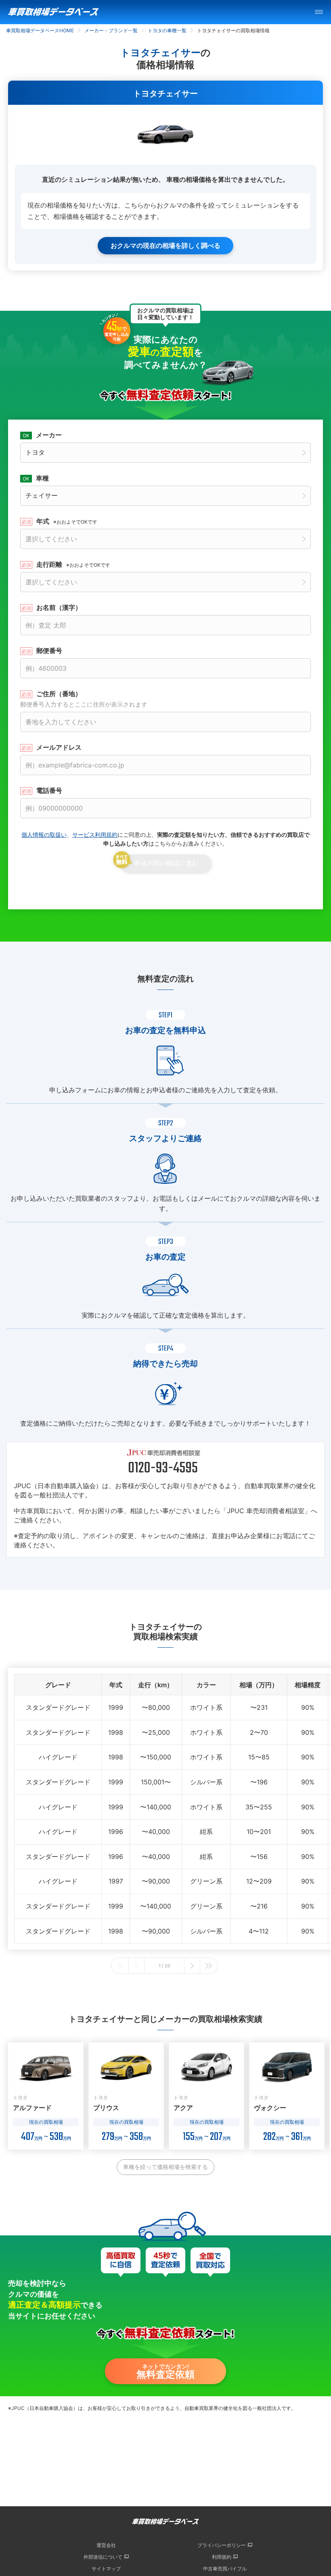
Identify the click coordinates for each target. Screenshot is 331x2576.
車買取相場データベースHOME (40, 30)
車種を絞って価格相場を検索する (165, 2167)
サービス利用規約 (95, 835)
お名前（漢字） (59, 607)
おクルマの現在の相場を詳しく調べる (165, 245)
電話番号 (49, 790)
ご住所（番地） (84, 699)
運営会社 (106, 2545)
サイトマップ (106, 2569)
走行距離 (73, 564)
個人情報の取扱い (44, 835)
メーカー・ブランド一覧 (111, 30)
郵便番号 (49, 651)
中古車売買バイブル (225, 2569)
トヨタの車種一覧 (167, 30)
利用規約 (222, 2557)
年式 (67, 521)
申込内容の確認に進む (166, 863)
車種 (42, 478)
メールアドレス (59, 747)
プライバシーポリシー (222, 2545)
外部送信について (103, 2557)
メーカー (49, 435)
